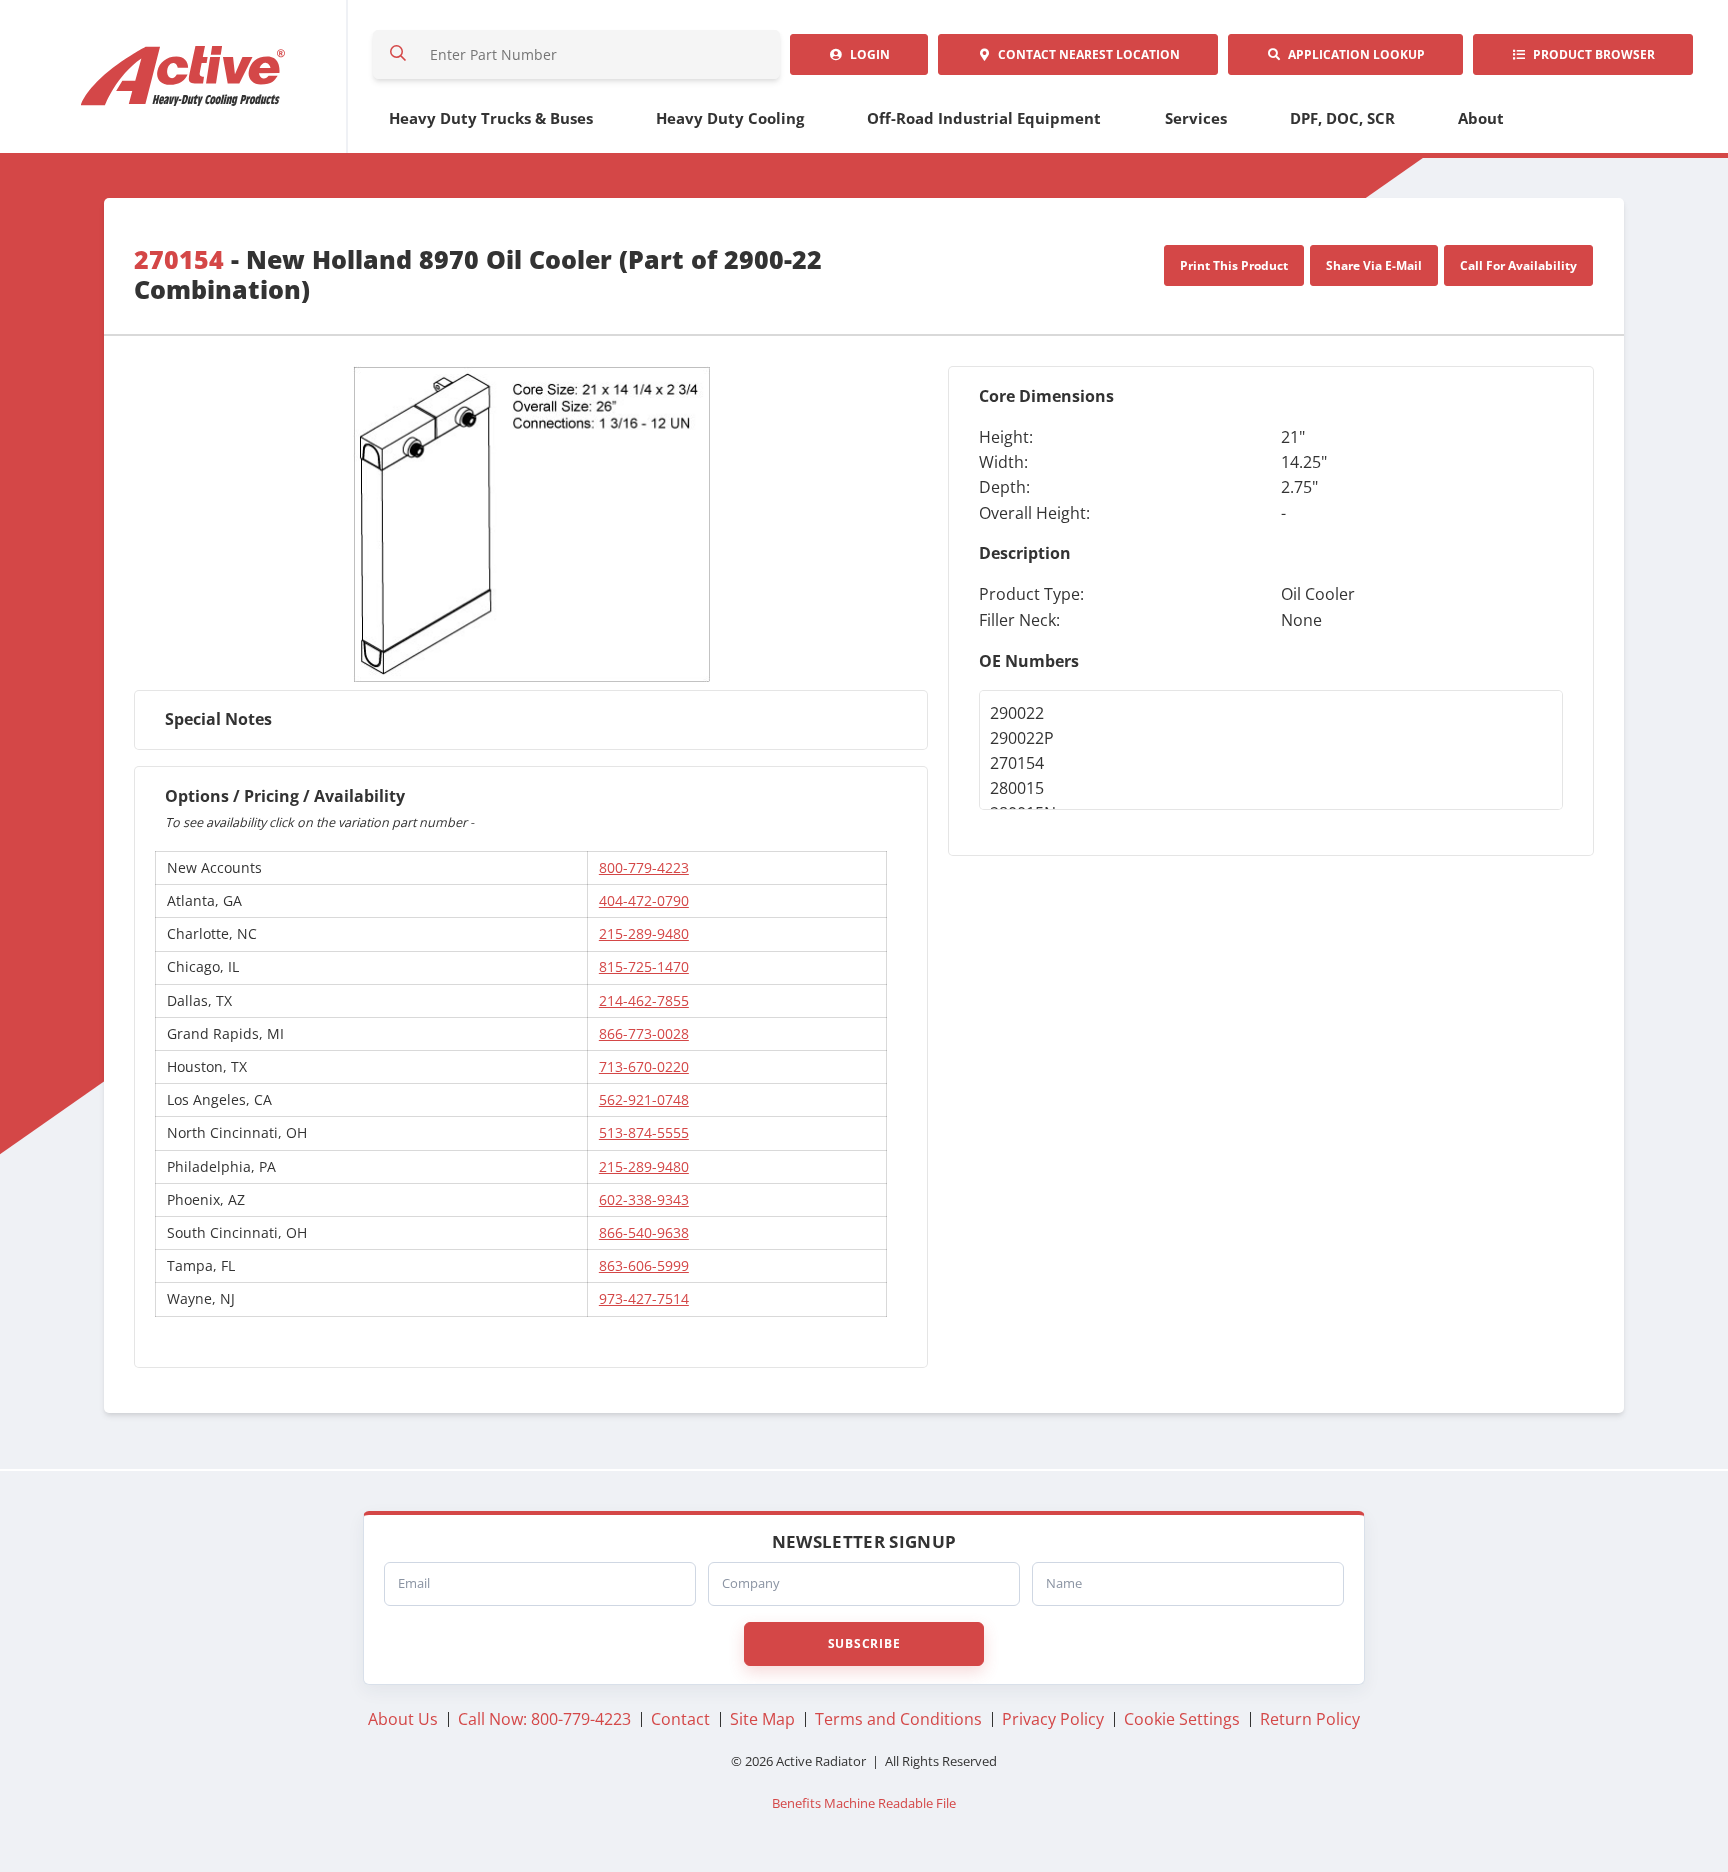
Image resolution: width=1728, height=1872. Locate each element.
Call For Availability (1518, 265)
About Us (403, 1719)
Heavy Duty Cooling (730, 118)
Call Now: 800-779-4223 (544, 1719)
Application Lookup (1353, 54)
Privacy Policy (1053, 1719)
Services (1196, 118)
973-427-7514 (644, 1298)
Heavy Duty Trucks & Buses (491, 118)
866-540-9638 (644, 1232)
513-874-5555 (644, 1132)
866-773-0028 (644, 1033)
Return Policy (1310, 1719)
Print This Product (1234, 265)
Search (398, 54)
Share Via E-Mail (1374, 265)
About (1481, 118)
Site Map (762, 1719)
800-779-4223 (644, 867)
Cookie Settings (1182, 1719)
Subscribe (864, 1643)
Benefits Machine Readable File (864, 1803)
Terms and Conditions (898, 1719)
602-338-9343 (644, 1199)
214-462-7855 (644, 1000)
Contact (1086, 54)
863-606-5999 (644, 1265)
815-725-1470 (644, 966)
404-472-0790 (644, 900)
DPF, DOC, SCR (1342, 118)
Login (867, 54)
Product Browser (1591, 54)
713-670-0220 (644, 1066)
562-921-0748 (644, 1099)
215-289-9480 (644, 933)
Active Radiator (184, 76)
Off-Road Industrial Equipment (984, 118)
